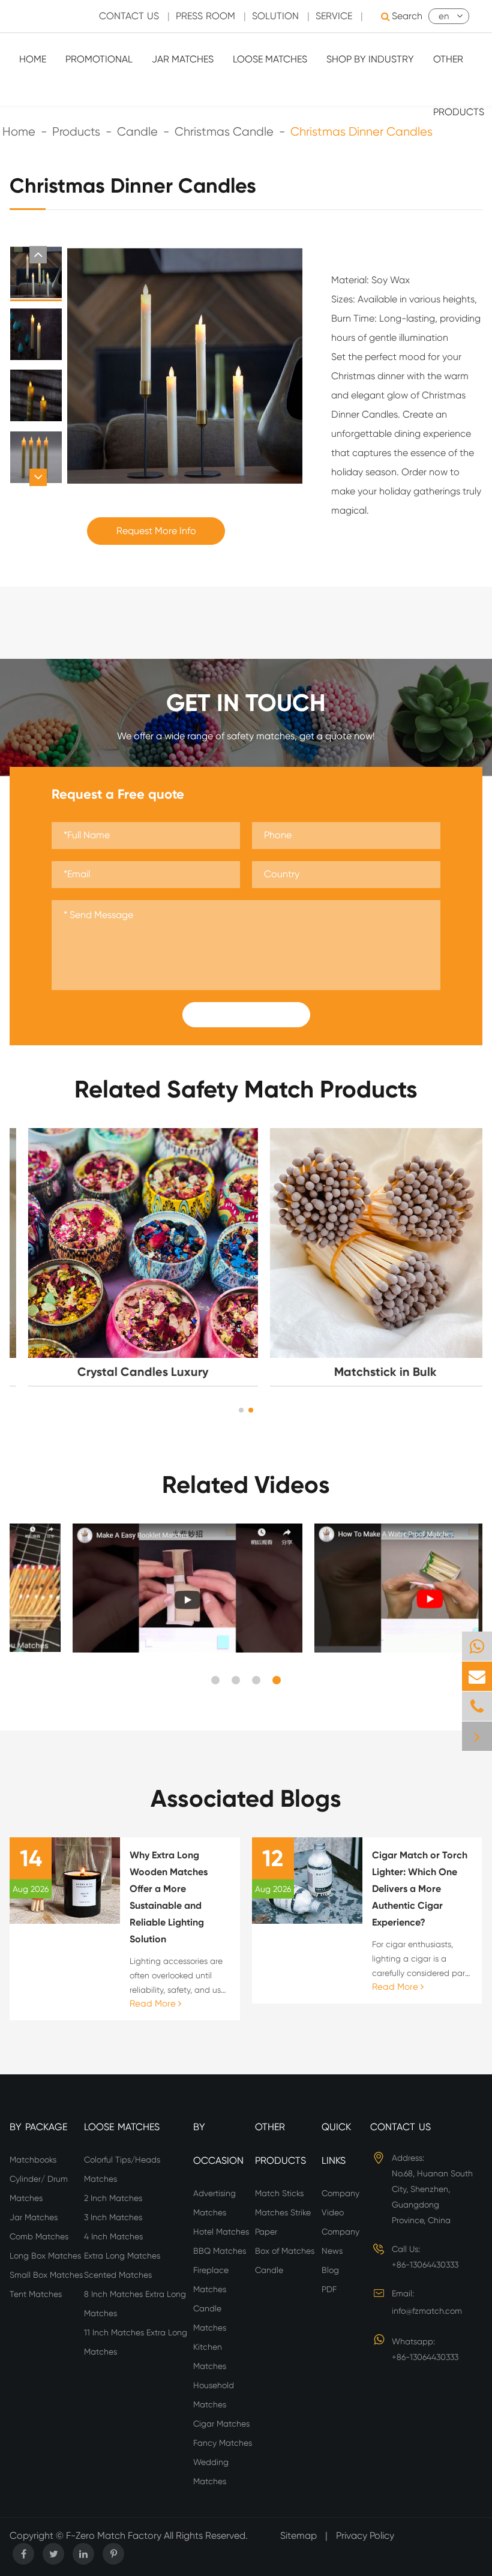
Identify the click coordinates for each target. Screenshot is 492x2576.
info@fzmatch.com (427, 2311)
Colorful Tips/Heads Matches (122, 2169)
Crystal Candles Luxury (125, 1372)
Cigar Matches (221, 2424)
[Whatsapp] (477, 1646)
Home (33, 59)
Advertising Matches (214, 2203)
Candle (269, 2270)
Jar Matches (183, 59)
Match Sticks (279, 2193)
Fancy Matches (223, 2443)
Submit (246, 1015)
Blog (330, 2270)
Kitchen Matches (210, 2356)
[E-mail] (477, 1676)
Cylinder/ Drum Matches (39, 2188)
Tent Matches (36, 2294)
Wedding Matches (211, 2472)
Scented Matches (118, 2275)
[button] (38, 255)
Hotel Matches (221, 2232)
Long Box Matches (45, 2256)
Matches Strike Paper (283, 2222)
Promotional (99, 59)
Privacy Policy (365, 2535)
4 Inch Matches (113, 2236)
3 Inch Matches (113, 2217)
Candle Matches (210, 2318)
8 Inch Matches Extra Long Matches (135, 2304)
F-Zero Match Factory (115, 2535)
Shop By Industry (370, 59)
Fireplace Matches (211, 2280)
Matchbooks (33, 2160)
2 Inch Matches (113, 2198)
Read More (154, 2004)
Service (334, 16)
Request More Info (156, 531)
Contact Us (129, 16)
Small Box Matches (46, 2275)
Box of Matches (285, 2251)
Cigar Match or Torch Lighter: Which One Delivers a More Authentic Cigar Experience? (420, 1889)
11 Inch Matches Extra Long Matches (136, 2342)
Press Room (205, 16)
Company (340, 2193)
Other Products (459, 86)
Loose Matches (270, 59)
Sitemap (298, 2535)
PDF (329, 2289)
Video (333, 2212)
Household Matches (214, 2395)
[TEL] (477, 1706)
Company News (340, 2241)
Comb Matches (39, 2236)
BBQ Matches (220, 2251)
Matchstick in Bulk (367, 1372)
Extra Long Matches (122, 2256)
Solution (275, 16)
